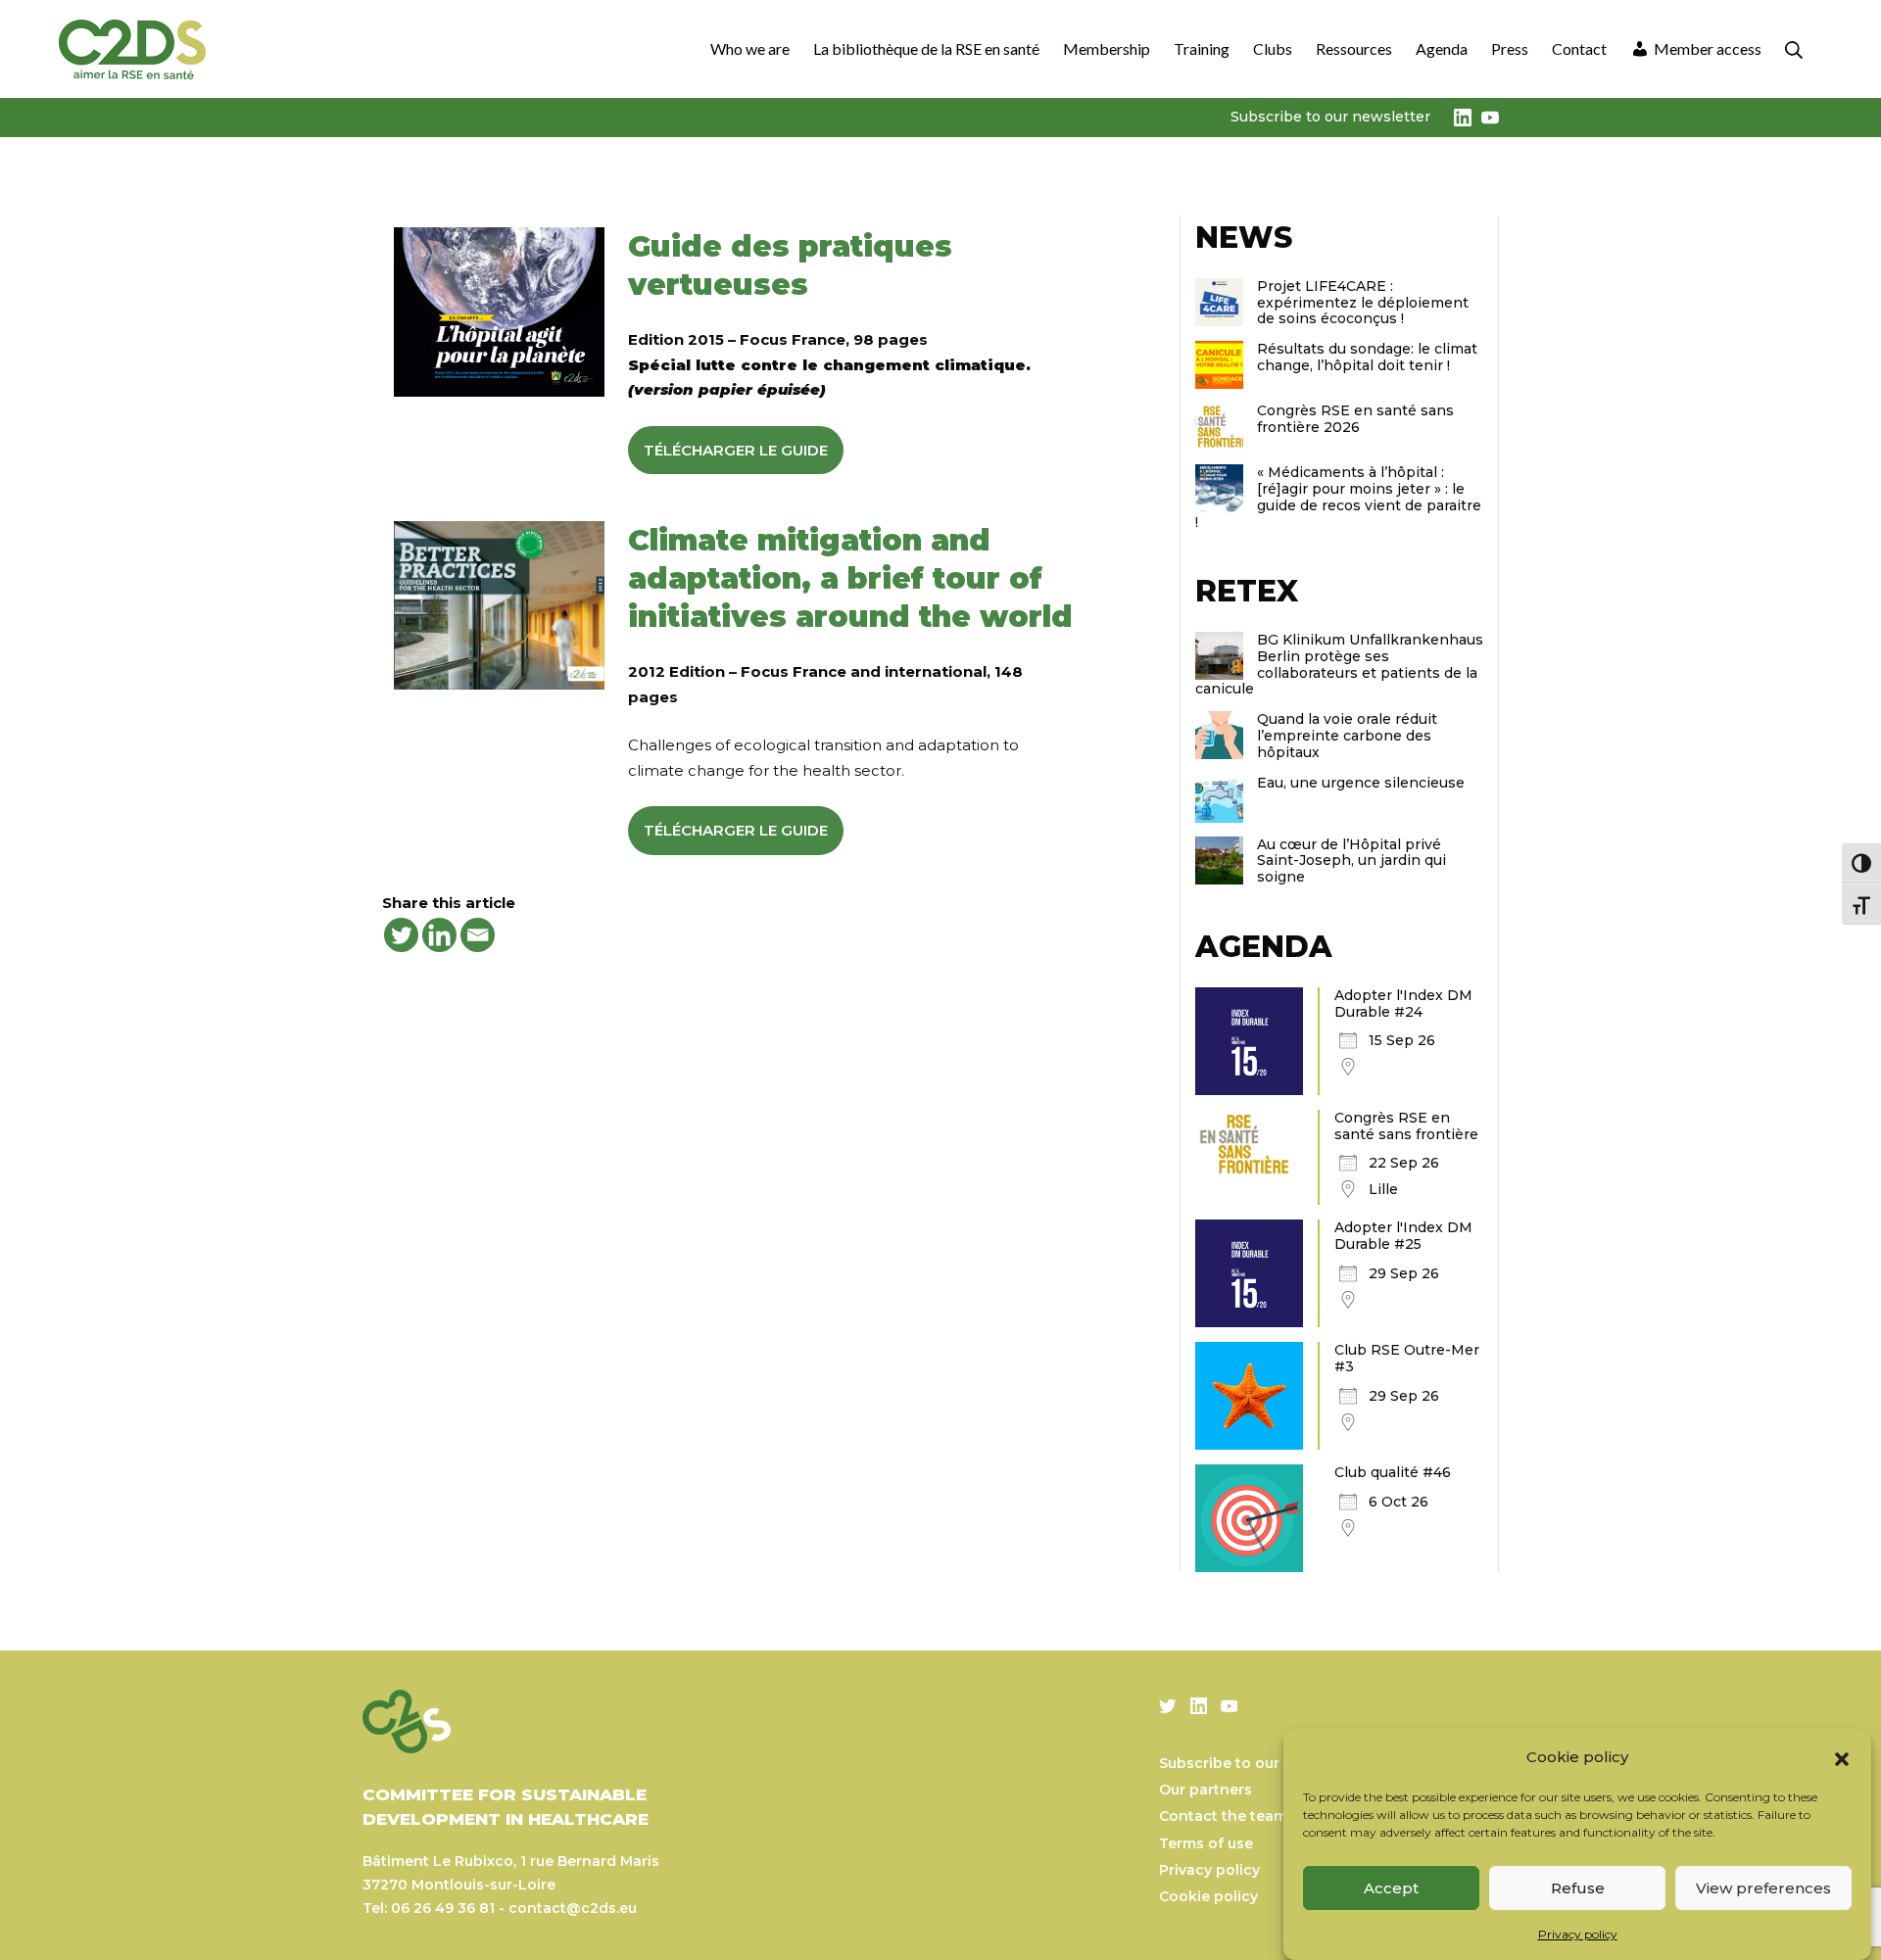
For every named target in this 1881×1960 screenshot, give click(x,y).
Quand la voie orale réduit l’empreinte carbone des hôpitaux (1347, 736)
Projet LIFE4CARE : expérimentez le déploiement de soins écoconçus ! (1363, 303)
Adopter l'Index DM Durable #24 (1403, 1004)
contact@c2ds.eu (573, 1908)
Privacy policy (1578, 1934)
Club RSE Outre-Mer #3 (1407, 1358)
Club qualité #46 (1393, 1472)
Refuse (1578, 1888)
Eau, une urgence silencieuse (1361, 783)
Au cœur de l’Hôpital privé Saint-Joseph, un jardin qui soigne (1351, 861)
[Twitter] (401, 935)
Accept (1391, 1888)
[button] (1842, 1757)
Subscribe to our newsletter (1330, 117)
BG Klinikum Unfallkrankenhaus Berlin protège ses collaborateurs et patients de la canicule (1339, 664)
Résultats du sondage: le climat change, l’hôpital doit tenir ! (1367, 357)
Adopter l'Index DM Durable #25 (1403, 1236)
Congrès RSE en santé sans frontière (1406, 1126)
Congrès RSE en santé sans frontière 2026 (1355, 419)
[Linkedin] (439, 935)
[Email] (478, 935)
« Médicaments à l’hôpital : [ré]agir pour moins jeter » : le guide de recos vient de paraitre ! (1338, 497)
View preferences (1763, 1888)
